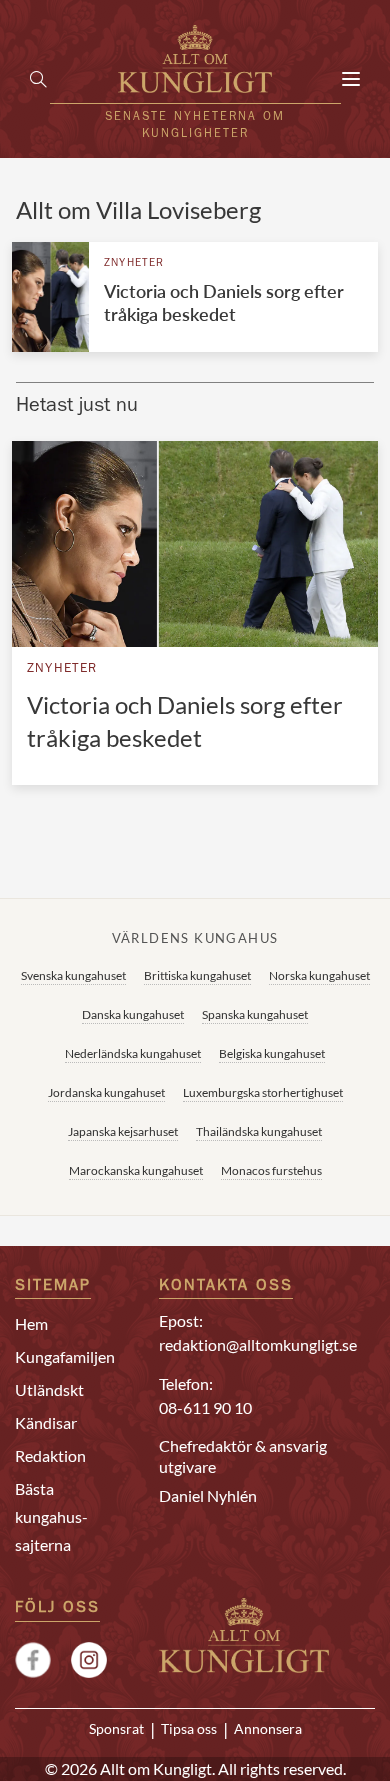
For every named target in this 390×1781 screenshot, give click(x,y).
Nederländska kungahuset (133, 1053)
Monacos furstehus (271, 1170)
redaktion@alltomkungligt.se (258, 1344)
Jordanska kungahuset (106, 1092)
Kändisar (46, 1422)
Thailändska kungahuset (259, 1131)
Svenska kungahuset (73, 975)
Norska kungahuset (319, 975)
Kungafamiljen (65, 1356)
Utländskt (49, 1389)
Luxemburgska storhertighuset (263, 1092)
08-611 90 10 (205, 1407)
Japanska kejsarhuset (123, 1131)
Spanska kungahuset (255, 1014)
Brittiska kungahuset (197, 975)
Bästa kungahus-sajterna (51, 1516)
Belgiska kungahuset (272, 1053)
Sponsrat (116, 1729)
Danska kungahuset (133, 1014)
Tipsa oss (189, 1729)
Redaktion (50, 1455)
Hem (31, 1323)
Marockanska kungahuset (136, 1170)
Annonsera (268, 1729)
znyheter (134, 263)
